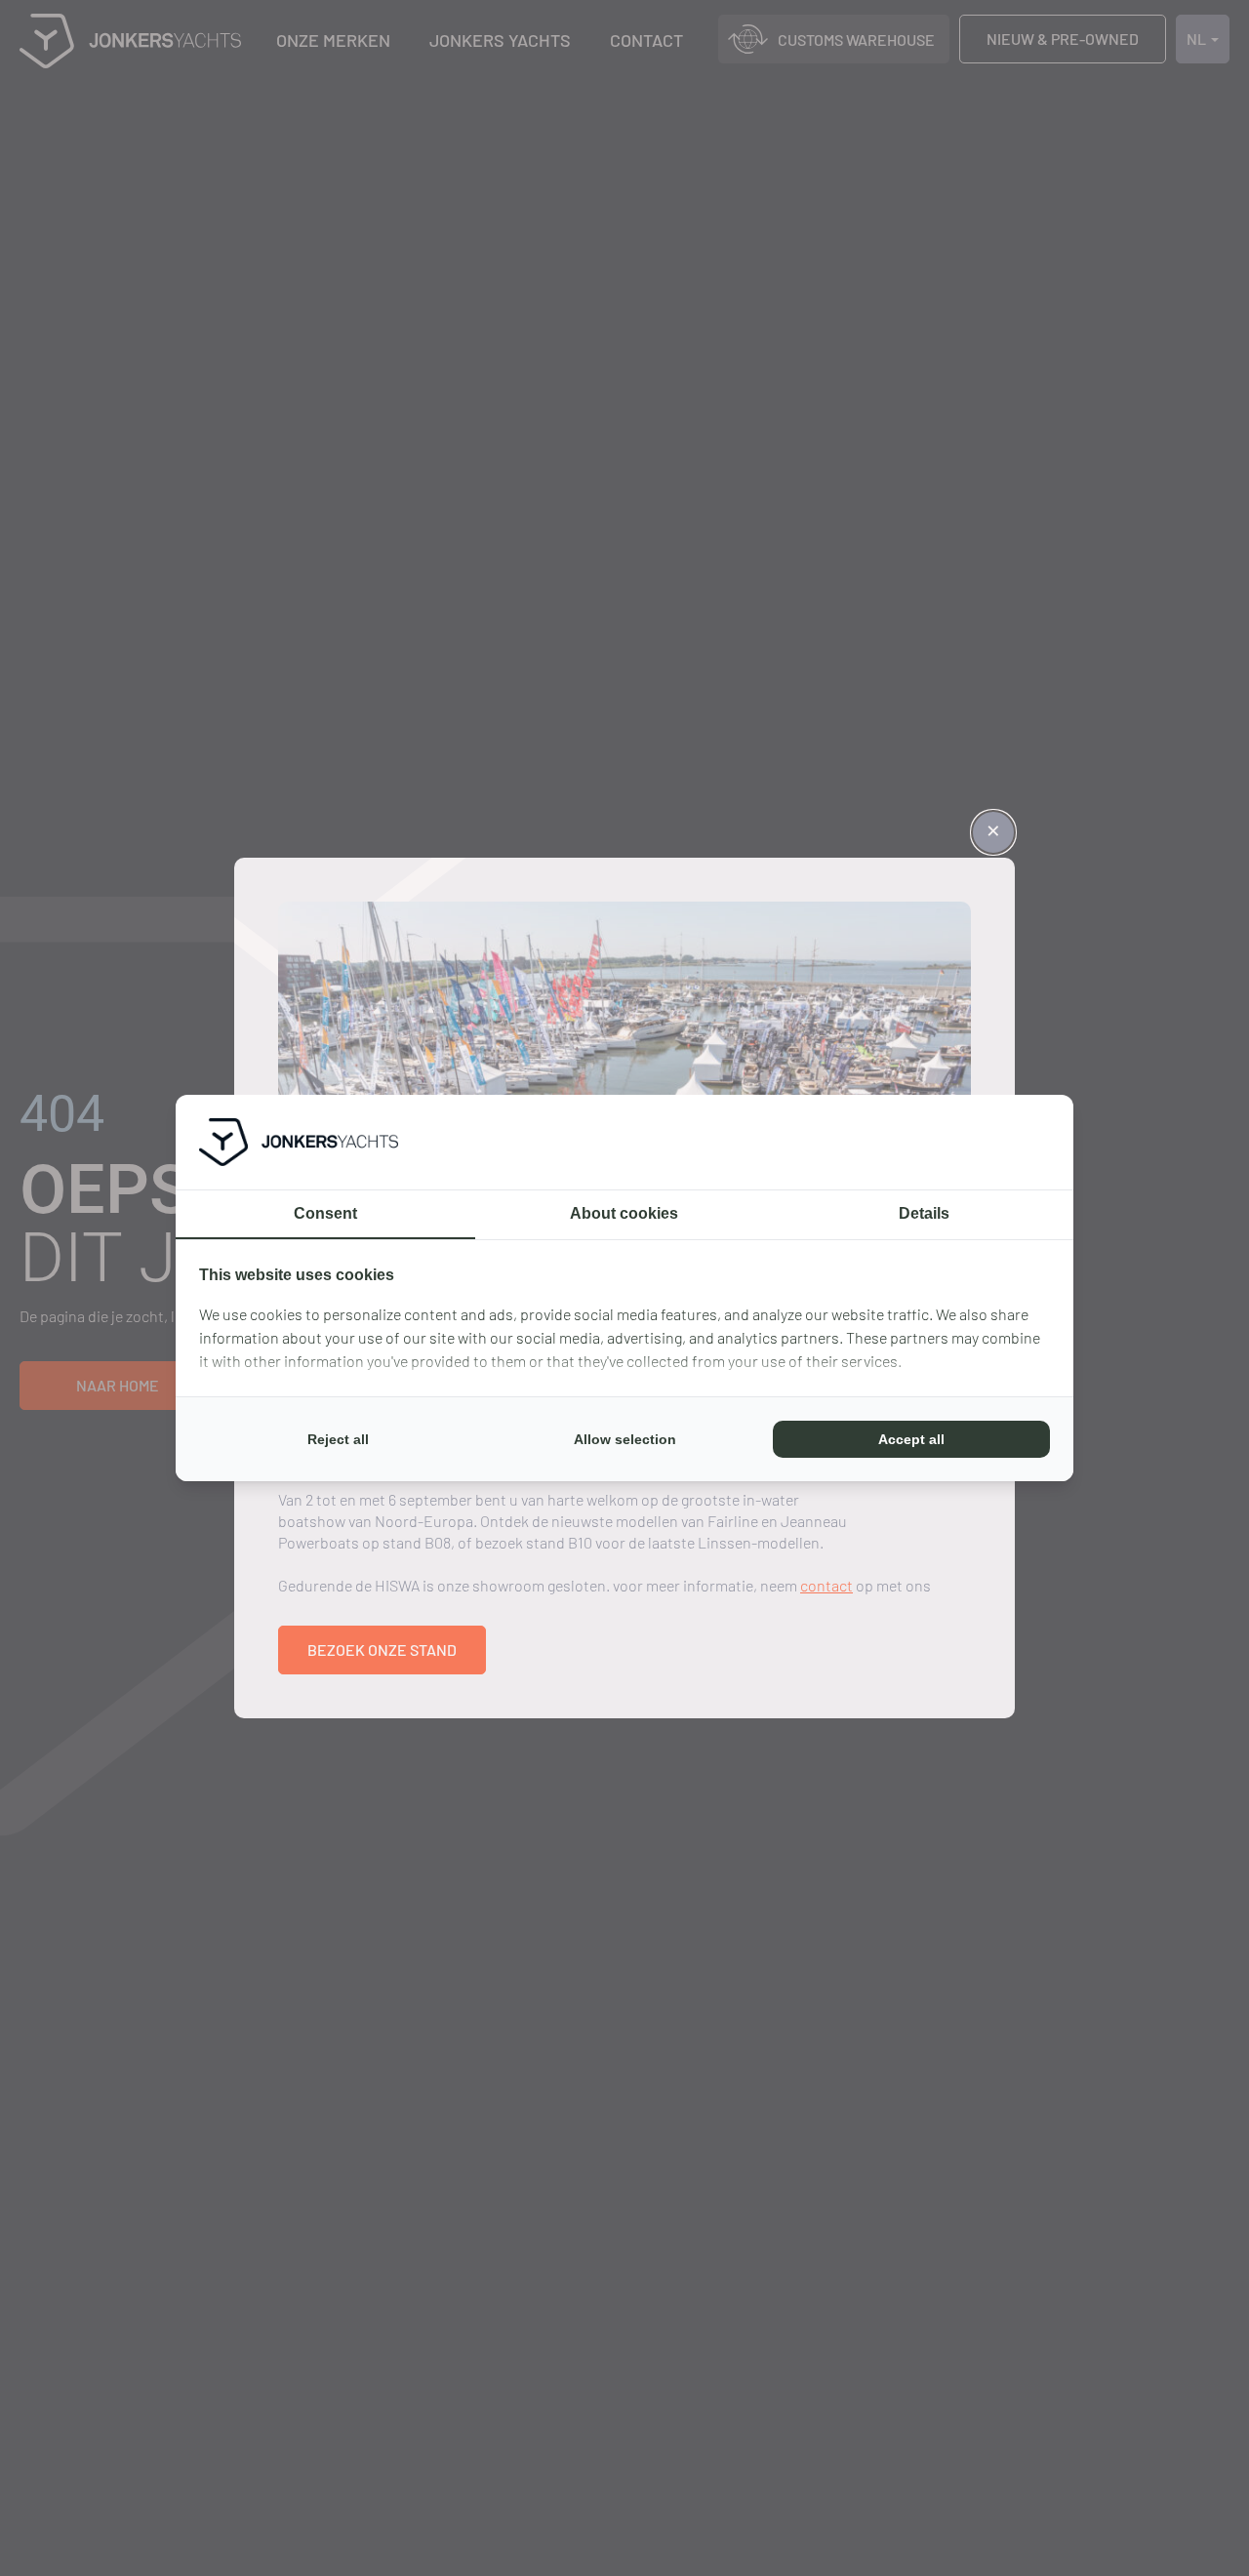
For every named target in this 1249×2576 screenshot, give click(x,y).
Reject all (338, 1439)
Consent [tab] (325, 1213)
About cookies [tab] (624, 1213)
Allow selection (625, 1439)
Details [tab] (924, 1213)
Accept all (911, 1439)
